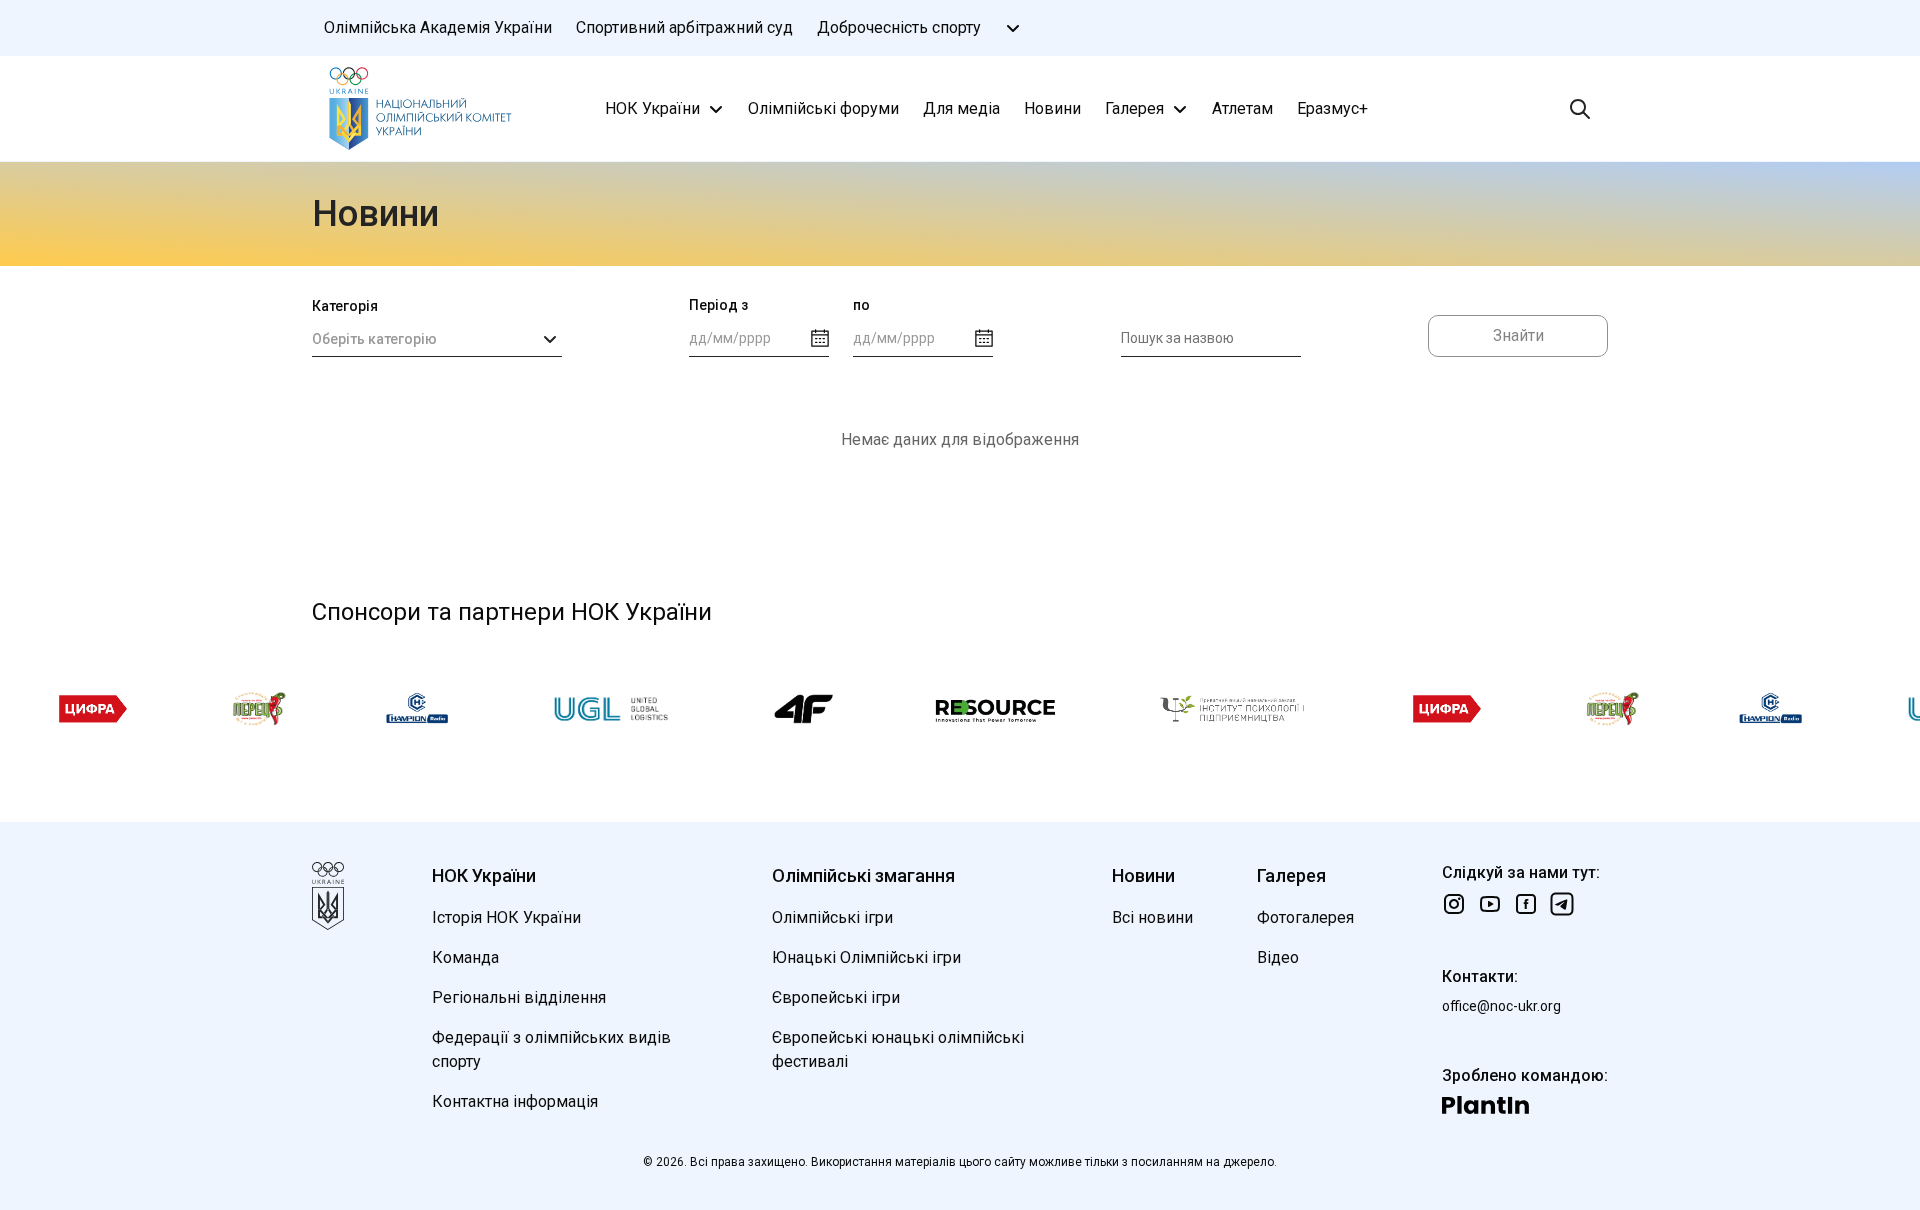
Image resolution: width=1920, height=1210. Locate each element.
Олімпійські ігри (832, 917)
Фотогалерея (1305, 917)
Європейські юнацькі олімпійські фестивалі (898, 1049)
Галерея (1134, 108)
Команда (465, 957)
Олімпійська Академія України (438, 27)
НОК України (652, 108)
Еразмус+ (1332, 108)
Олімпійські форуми (823, 108)
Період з (718, 305)
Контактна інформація (515, 1101)
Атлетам (1242, 108)
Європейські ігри (836, 997)
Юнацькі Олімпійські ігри (866, 957)
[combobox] (437, 339)
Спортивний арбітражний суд (684, 27)
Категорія (345, 306)
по (861, 305)
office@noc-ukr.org (1501, 1006)
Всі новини (1152, 917)
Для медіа (961, 108)
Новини (1052, 108)
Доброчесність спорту (899, 27)
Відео (1278, 957)
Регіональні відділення (519, 997)
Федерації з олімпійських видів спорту (551, 1049)
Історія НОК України (506, 917)
